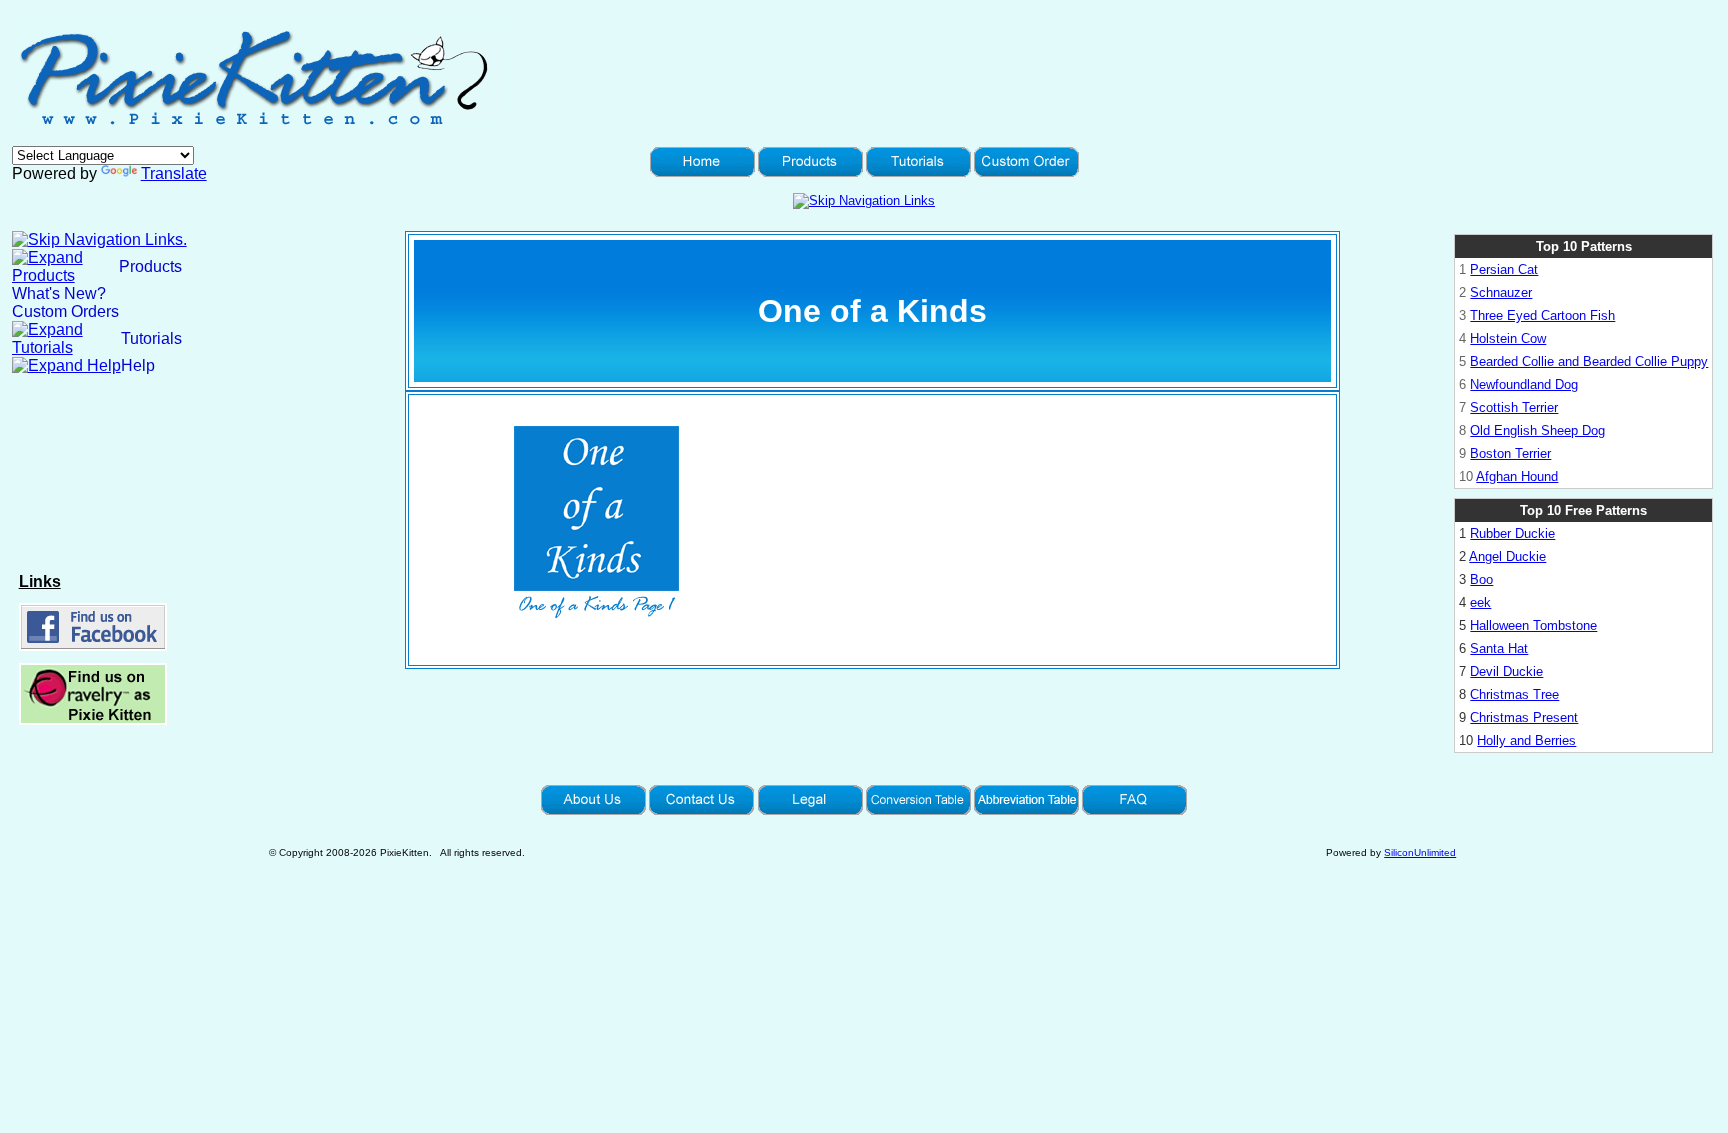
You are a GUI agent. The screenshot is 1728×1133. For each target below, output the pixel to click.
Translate (174, 173)
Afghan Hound (1517, 476)
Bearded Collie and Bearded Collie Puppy (1589, 361)
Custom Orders (65, 311)
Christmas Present (1524, 717)
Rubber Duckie (1512, 533)
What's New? (59, 293)
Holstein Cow (1508, 338)
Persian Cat (1504, 269)
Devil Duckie (1506, 671)
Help (138, 365)
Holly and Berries (1526, 740)
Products (150, 266)
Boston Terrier (1510, 453)
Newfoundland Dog (1524, 384)
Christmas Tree (1514, 694)
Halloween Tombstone (1533, 625)
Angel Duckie (1507, 556)
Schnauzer (1501, 292)
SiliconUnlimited (1420, 852)
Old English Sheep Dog (1537, 430)
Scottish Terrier (1514, 407)
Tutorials (151, 338)
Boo (1481, 579)
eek (1480, 602)
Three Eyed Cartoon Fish (1542, 315)
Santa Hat (1499, 648)
